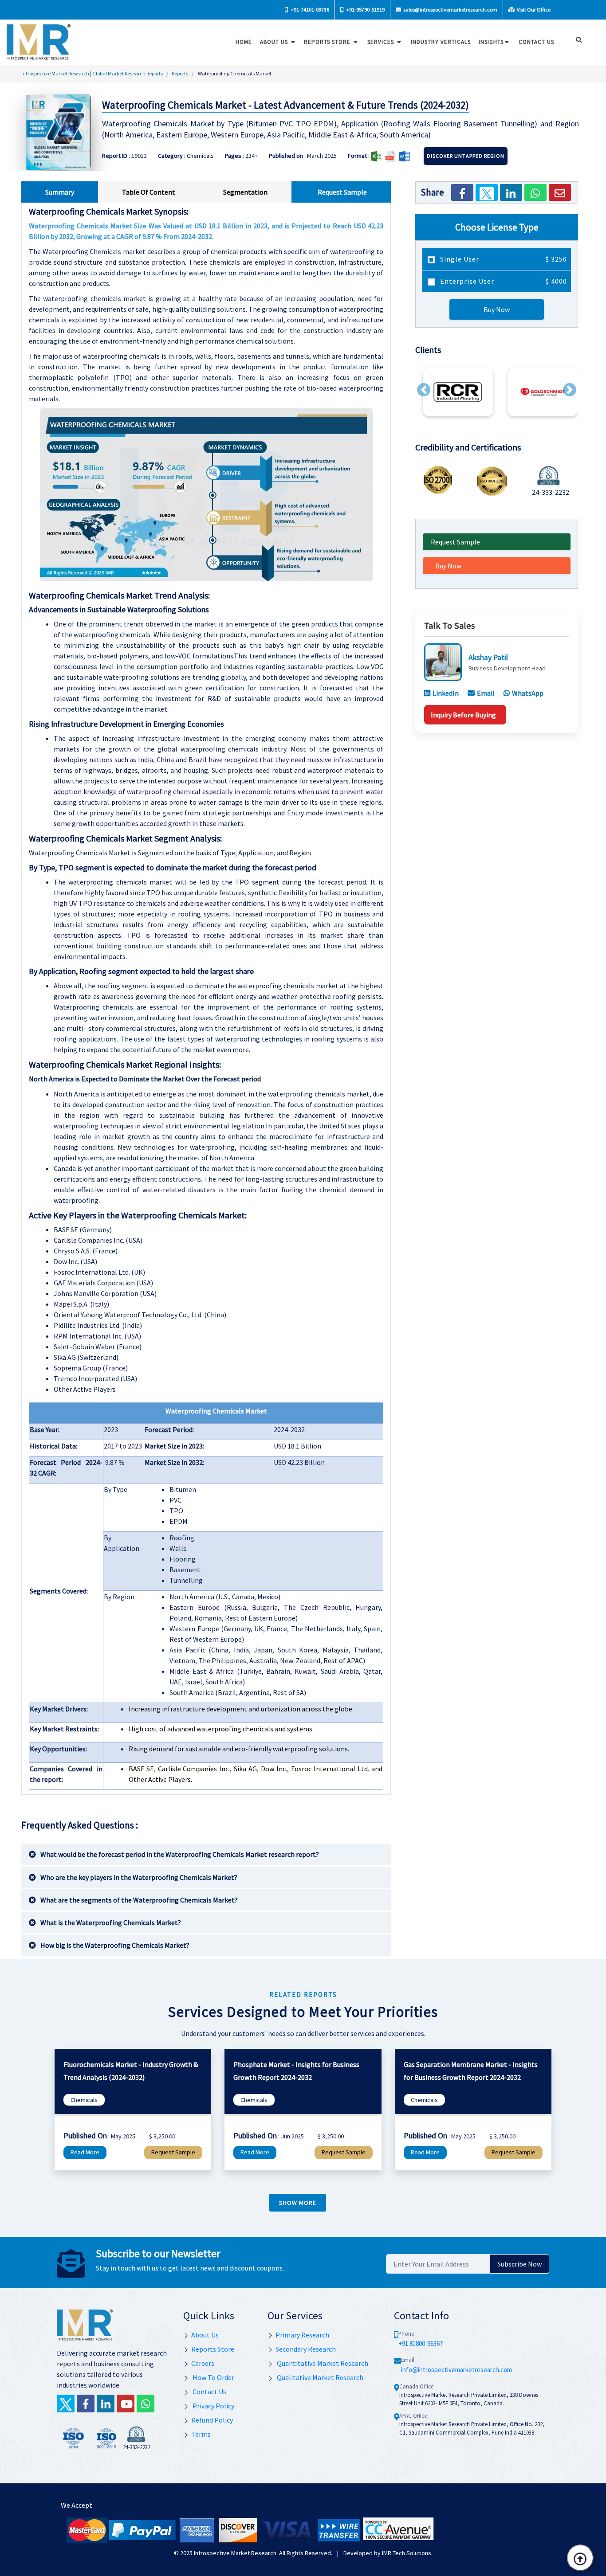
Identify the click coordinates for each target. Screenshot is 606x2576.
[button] (424, 390)
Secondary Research (306, 2349)
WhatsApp (528, 693)
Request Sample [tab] (342, 192)
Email (486, 693)
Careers (203, 2363)
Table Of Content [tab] (149, 192)
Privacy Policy (213, 2406)
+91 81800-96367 (421, 2343)
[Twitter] (487, 192)
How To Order (213, 2377)
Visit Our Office (533, 10)
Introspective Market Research (235, 2553)
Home (244, 42)
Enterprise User (503, 281)
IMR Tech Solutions (407, 2553)
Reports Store (328, 42)
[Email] (560, 192)
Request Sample (455, 542)
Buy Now (497, 309)
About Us (275, 42)
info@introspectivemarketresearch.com (456, 2370)
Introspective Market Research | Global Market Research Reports (92, 73)
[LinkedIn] (511, 192)
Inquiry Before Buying (463, 715)
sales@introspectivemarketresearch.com (450, 10)
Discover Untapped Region (466, 156)
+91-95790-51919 (365, 10)
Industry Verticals (441, 42)
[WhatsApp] (535, 192)
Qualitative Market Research (319, 2377)
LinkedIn (446, 693)
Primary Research (302, 2335)
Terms (201, 2434)
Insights (491, 42)
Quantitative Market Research (322, 2363)
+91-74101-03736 (309, 10)
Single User (503, 259)
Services (382, 42)
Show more (298, 2203)
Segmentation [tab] (245, 192)
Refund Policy (212, 2420)
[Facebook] (462, 192)
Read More (85, 2152)
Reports (180, 73)
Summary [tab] (60, 192)
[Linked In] (106, 2404)
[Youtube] (126, 2404)
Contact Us (209, 2392)
